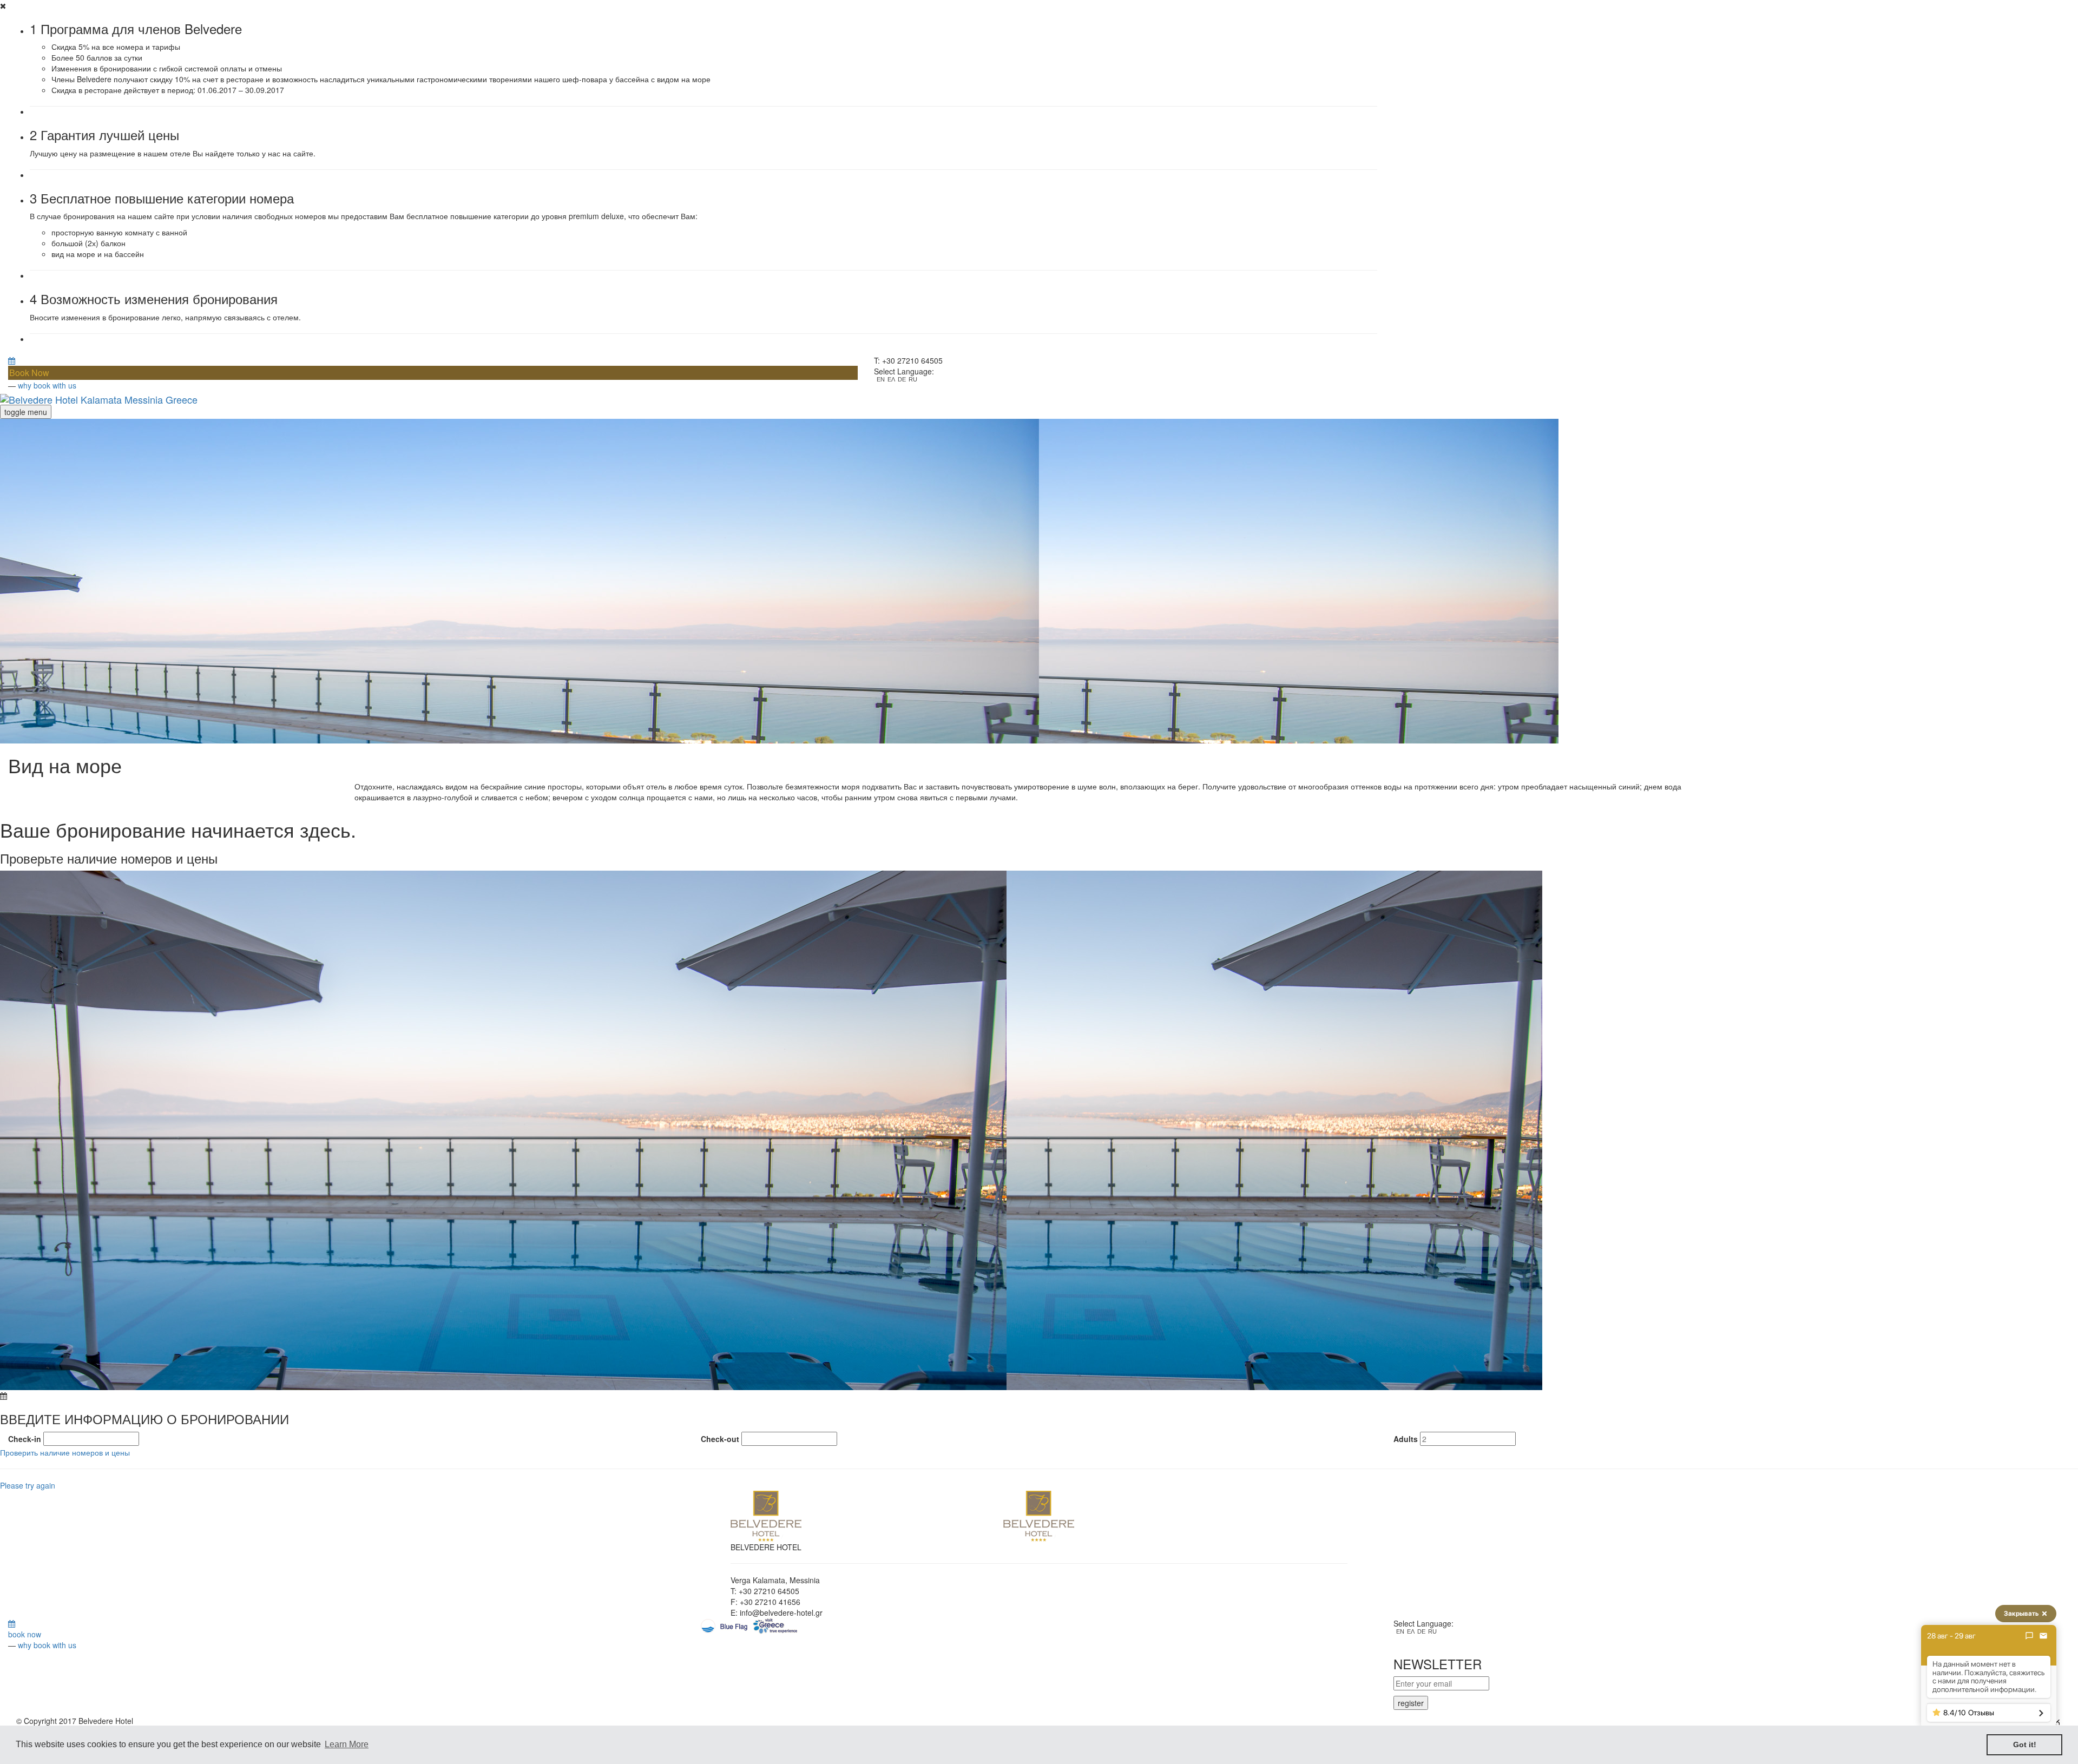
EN (881, 380)
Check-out (720, 1439)
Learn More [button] (347, 1744)
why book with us (47, 385)
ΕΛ (891, 380)
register (1411, 1703)
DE (902, 380)
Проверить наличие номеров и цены (65, 1452)
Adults (1406, 1439)
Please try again (28, 1485)
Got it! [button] (2025, 1745)
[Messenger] (2029, 1636)
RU (913, 380)
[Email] (2043, 1636)
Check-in (25, 1439)
